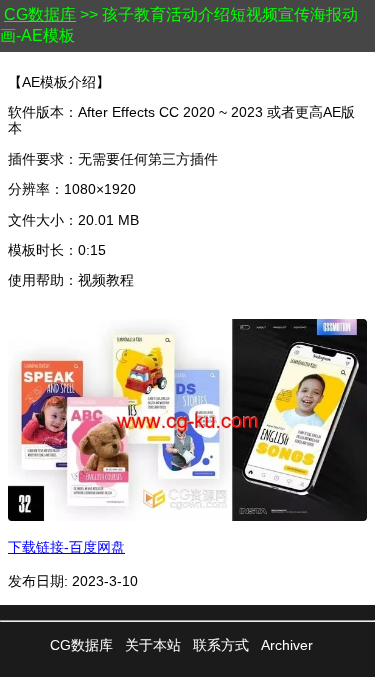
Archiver (287, 645)
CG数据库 (40, 14)
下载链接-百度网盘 (66, 547)
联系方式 (221, 645)
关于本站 (153, 645)
